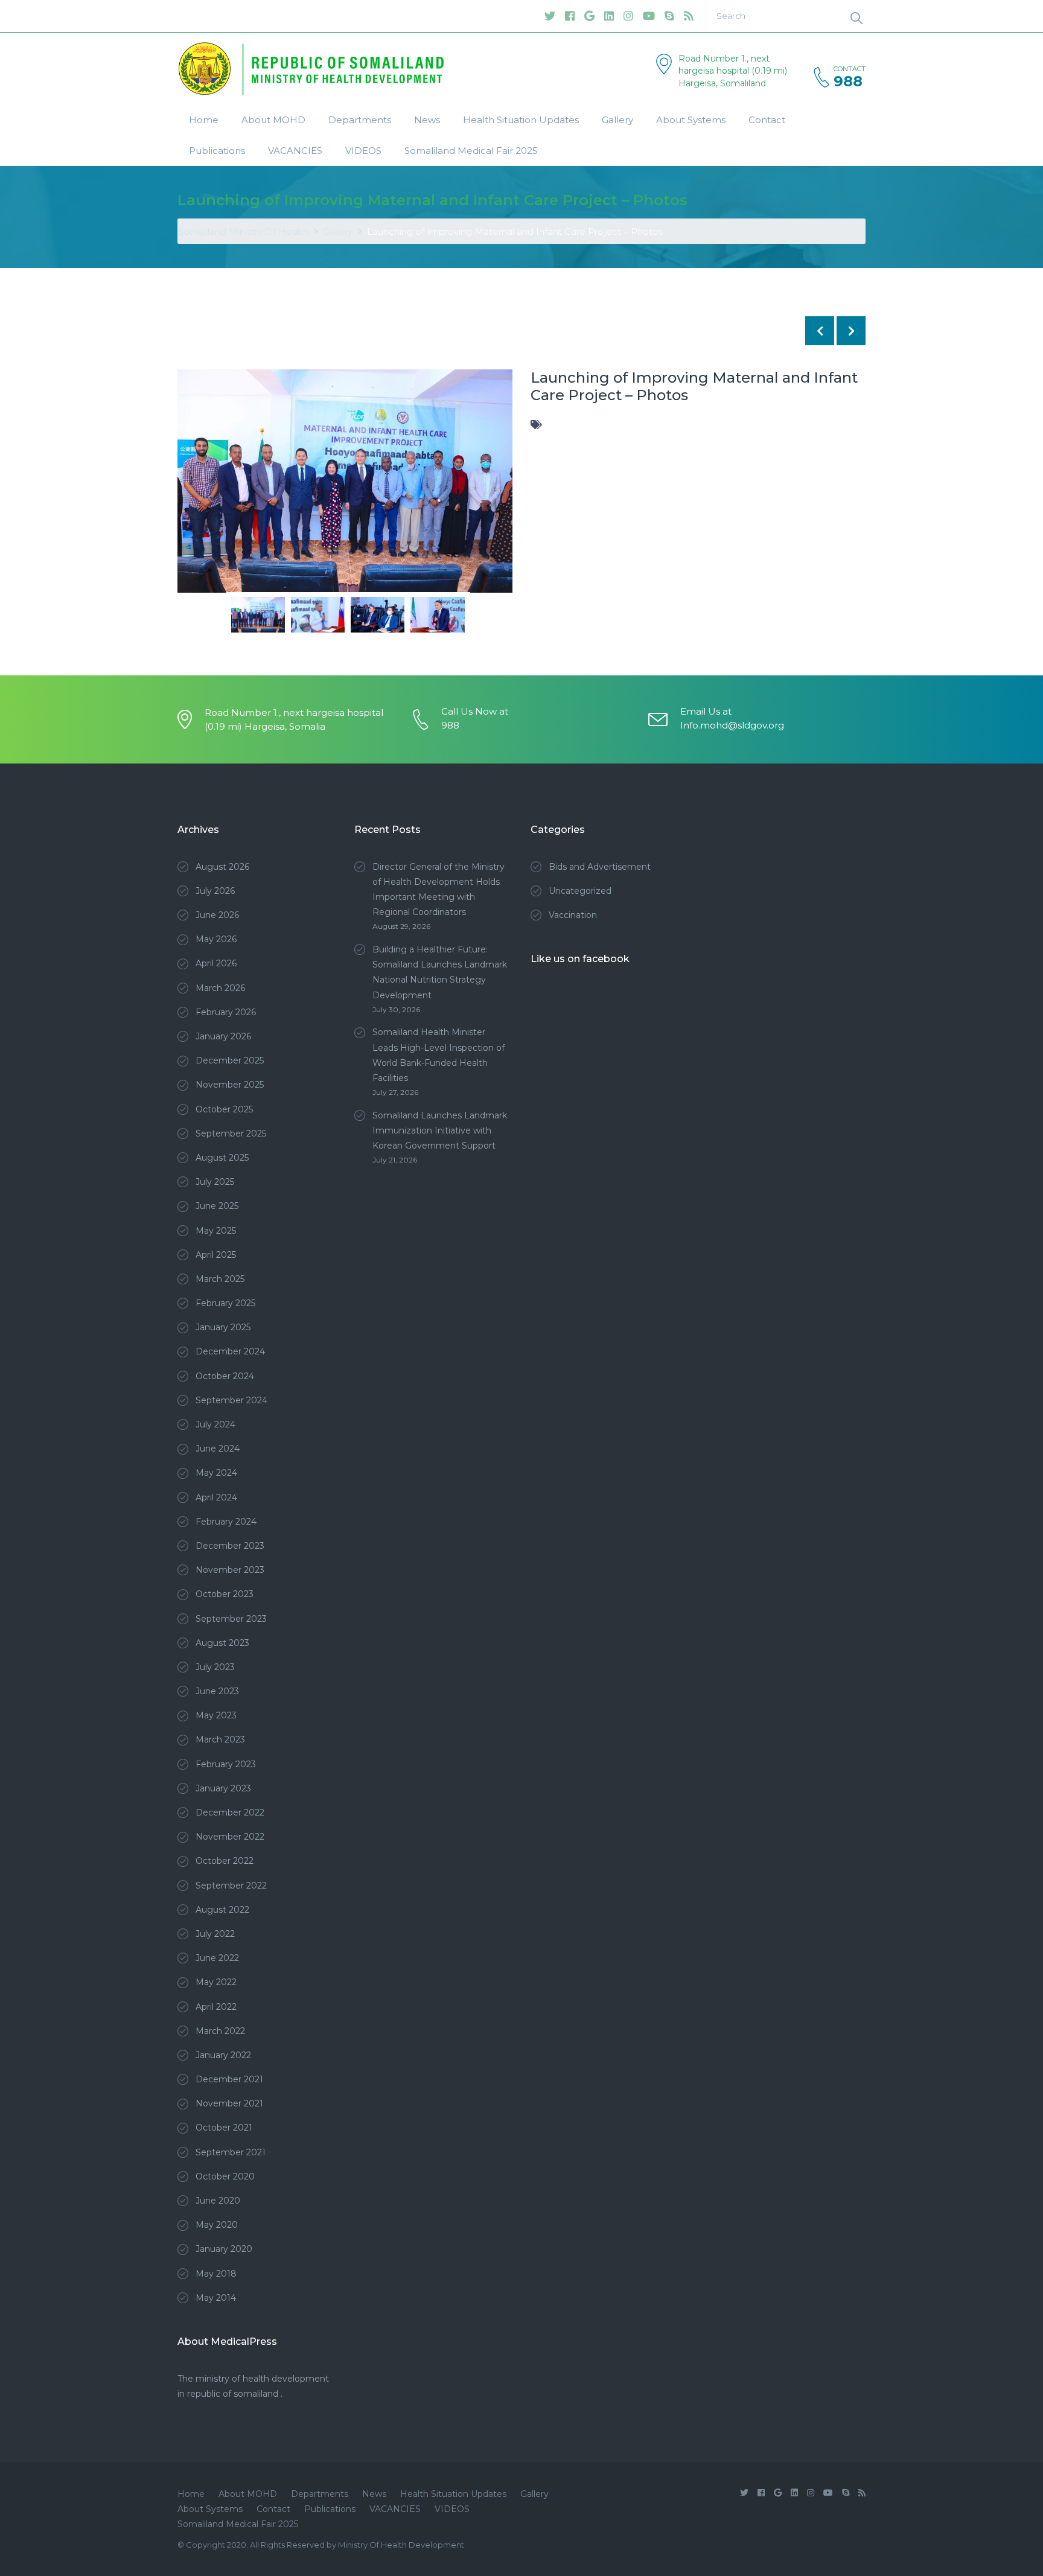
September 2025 (231, 1133)
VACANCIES (295, 151)
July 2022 (215, 1934)
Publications (217, 151)
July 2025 (215, 1182)
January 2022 (223, 2055)
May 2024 (216, 1473)
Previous (196, 496)
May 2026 (216, 939)
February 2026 (226, 1012)
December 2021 (229, 2079)
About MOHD (273, 120)
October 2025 (224, 1109)
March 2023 (220, 1739)
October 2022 (225, 1861)
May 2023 (216, 1715)
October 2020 (225, 2176)
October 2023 (225, 1594)
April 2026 (216, 963)
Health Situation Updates (521, 120)
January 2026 (223, 1036)
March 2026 (220, 988)
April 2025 (216, 1255)
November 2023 (230, 1570)
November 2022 (230, 1837)
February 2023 (226, 1764)
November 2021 (229, 2103)
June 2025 (217, 1206)
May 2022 (216, 1982)
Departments (360, 120)
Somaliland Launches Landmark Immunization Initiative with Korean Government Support (440, 1130)
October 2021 (224, 2128)
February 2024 (226, 1522)
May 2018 (216, 2274)
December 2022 (230, 1812)
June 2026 (217, 915)
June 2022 (217, 1958)
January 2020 (224, 2249)
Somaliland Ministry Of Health (243, 231)
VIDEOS (363, 151)
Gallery (617, 120)
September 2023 (231, 1619)
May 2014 (216, 2298)
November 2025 (230, 1085)
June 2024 (218, 1449)
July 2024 (215, 1424)
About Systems (691, 120)
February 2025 (225, 1303)
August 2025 (222, 1158)
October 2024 (225, 1376)
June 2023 (217, 1691)
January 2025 (223, 1327)
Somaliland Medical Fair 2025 (471, 151)
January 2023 (223, 1788)
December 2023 (230, 1546)
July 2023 (215, 1667)
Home (204, 120)
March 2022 (220, 2031)
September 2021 (231, 2152)
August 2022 (222, 1910)
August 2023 (222, 1643)
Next (494, 496)
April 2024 (216, 1497)
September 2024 (231, 1400)
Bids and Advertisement (600, 867)
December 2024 (230, 1351)
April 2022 (216, 2007)
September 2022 (231, 1886)
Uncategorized (580, 891)
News (427, 120)
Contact (767, 120)
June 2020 (218, 2201)
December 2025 (230, 1060)
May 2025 (216, 1231)
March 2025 (220, 1279)
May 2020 (217, 2225)
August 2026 (222, 867)
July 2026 (215, 891)
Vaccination (573, 915)
